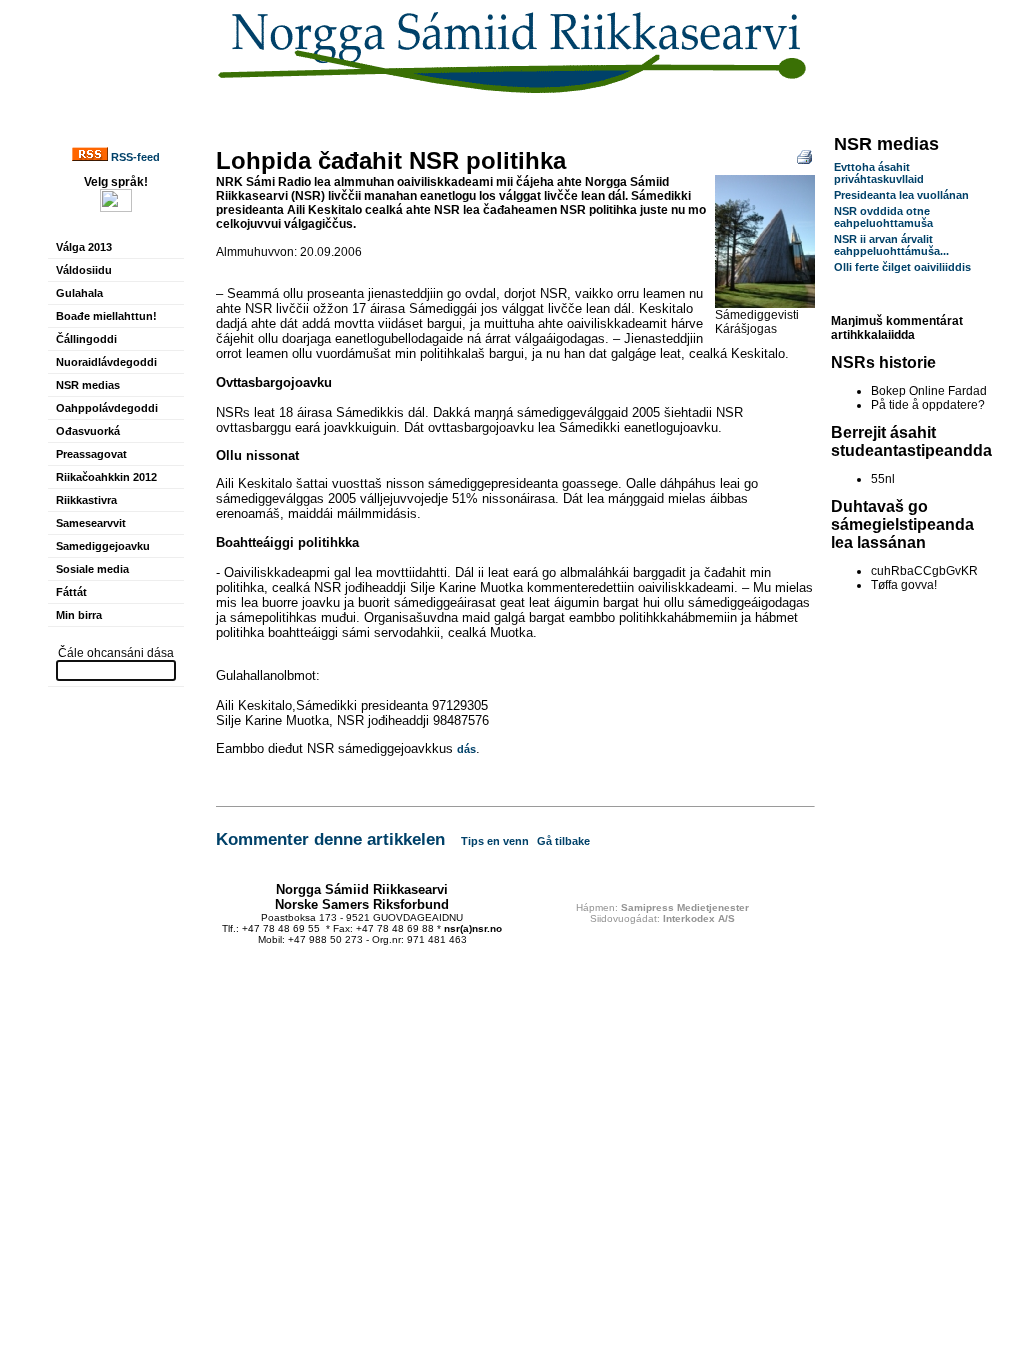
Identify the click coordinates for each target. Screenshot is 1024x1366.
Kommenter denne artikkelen (330, 839)
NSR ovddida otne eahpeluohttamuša (883, 217)
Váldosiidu (84, 270)
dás (466, 749)
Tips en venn (495, 841)
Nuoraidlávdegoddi (106, 362)
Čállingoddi (86, 339)
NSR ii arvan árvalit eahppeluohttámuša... (891, 245)
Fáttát (71, 592)
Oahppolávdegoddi (107, 408)
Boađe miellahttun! (106, 316)
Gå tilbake (563, 841)
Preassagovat (91, 454)
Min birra (79, 615)
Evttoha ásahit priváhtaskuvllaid (879, 173)
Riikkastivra (86, 500)
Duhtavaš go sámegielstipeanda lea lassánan (902, 524)
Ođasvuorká (88, 431)
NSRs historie (883, 362)
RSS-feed (134, 157)
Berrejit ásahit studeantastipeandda (911, 441)
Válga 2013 (84, 247)
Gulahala (79, 293)
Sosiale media (92, 569)
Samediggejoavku (103, 546)
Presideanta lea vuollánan (901, 195)
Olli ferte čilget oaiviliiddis (902, 267)
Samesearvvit (91, 523)
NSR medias (88, 385)
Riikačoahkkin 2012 (106, 477)
